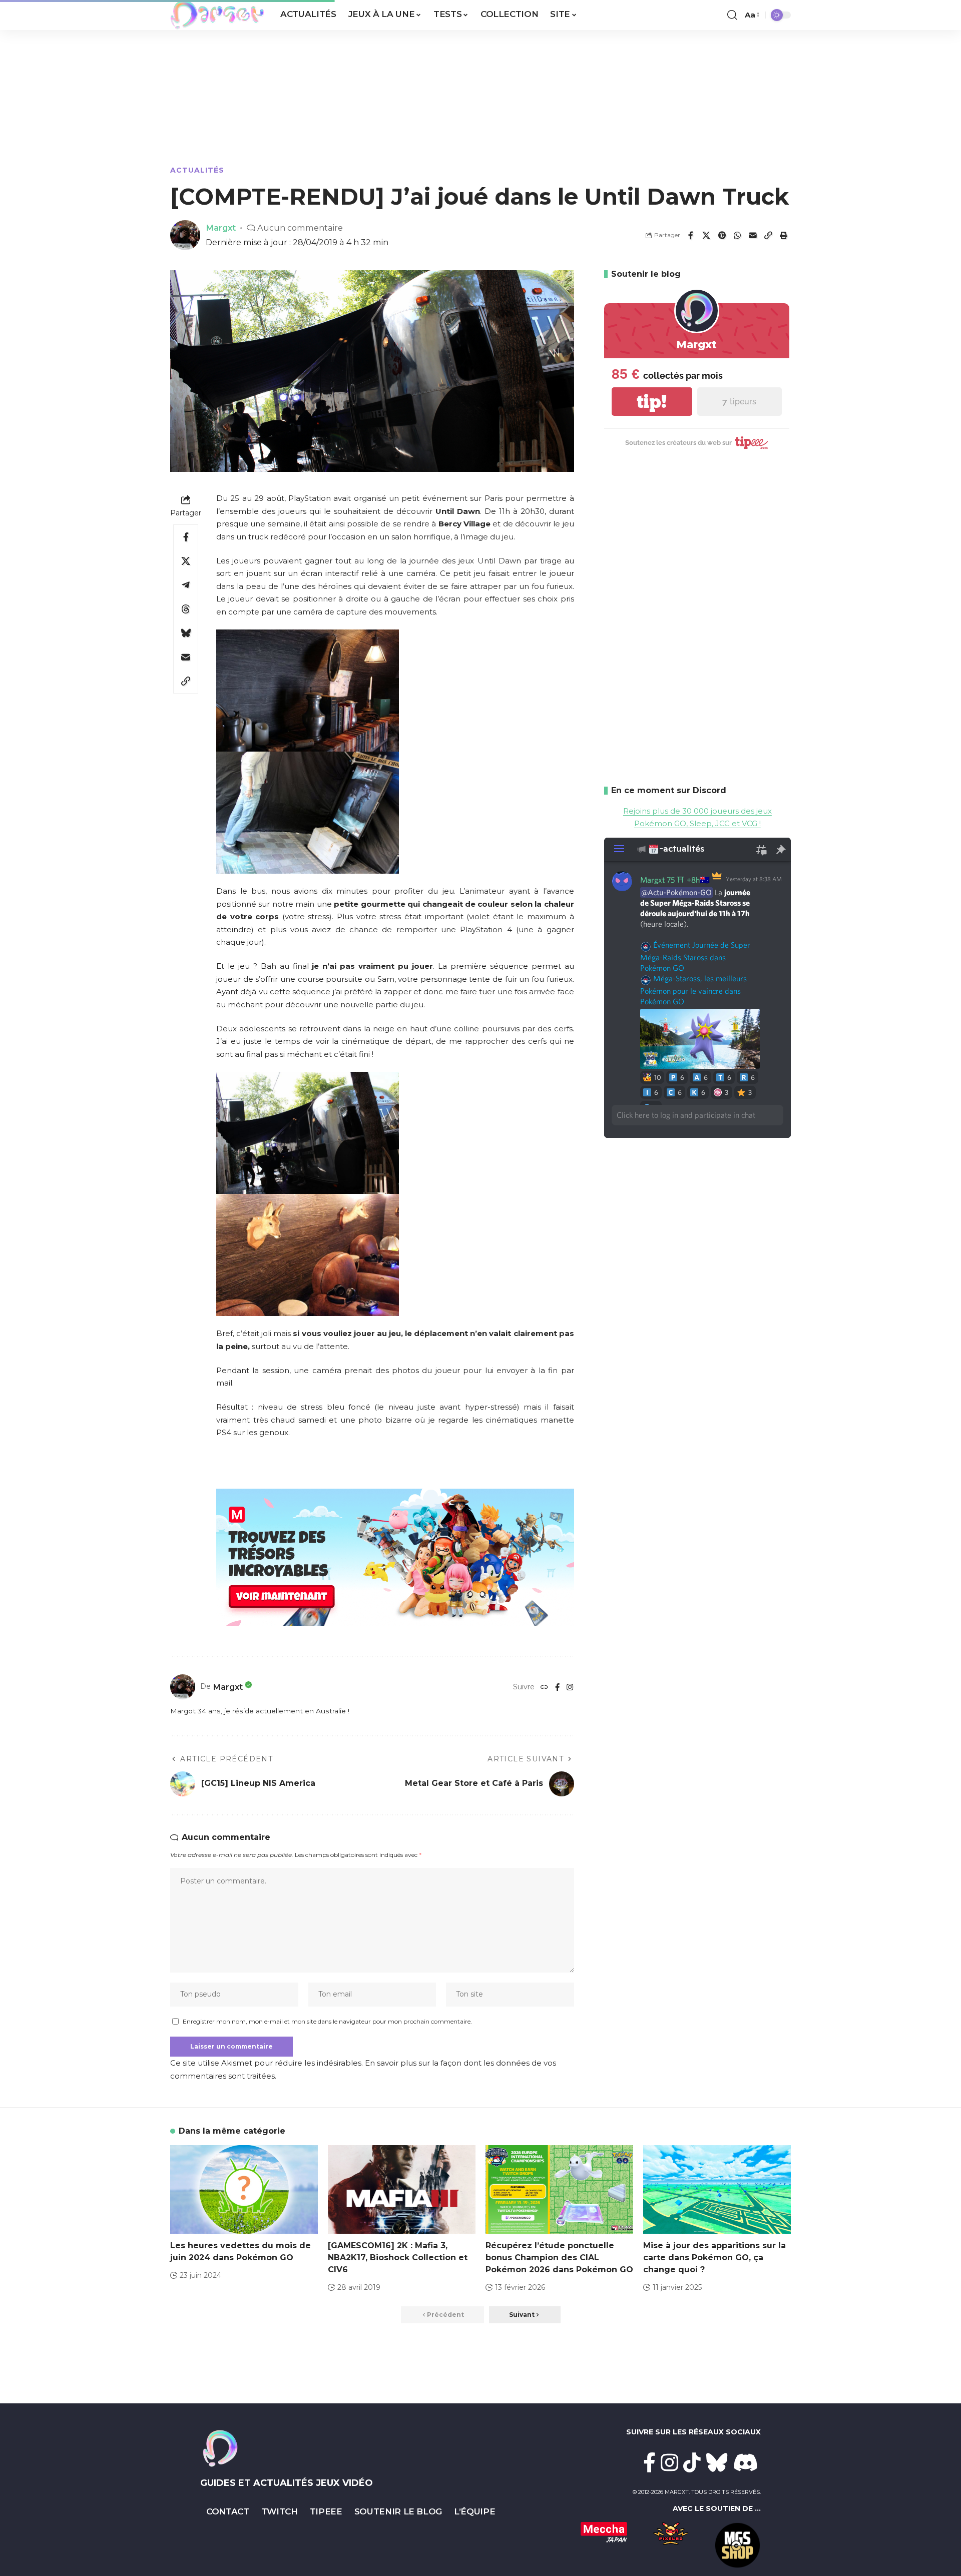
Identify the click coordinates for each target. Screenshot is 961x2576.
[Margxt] (217, 15)
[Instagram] (570, 1687)
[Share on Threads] (186, 609)
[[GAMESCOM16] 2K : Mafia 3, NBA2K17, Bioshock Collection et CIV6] (402, 2189)
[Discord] (746, 2462)
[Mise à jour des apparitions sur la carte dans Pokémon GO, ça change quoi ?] (717, 2189)
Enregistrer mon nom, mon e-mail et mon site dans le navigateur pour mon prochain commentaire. (327, 2021)
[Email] (753, 235)
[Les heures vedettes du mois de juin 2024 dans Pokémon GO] (244, 2189)
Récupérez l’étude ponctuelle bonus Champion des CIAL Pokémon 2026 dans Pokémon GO (559, 2258)
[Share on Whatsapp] (737, 235)
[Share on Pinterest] (722, 235)
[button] (732, 15)
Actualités (197, 170)
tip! (652, 402)
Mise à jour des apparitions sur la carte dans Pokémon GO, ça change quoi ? (714, 2258)
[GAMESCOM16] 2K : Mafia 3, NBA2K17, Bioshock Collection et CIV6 (398, 2258)
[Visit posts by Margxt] (183, 1687)
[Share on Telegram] (186, 585)
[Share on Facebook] (691, 235)
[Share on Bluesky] (186, 633)
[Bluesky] (717, 2462)
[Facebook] (557, 1687)
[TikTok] (692, 2462)
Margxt (221, 228)
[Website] (544, 1687)
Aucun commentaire (300, 228)
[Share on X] (706, 235)
